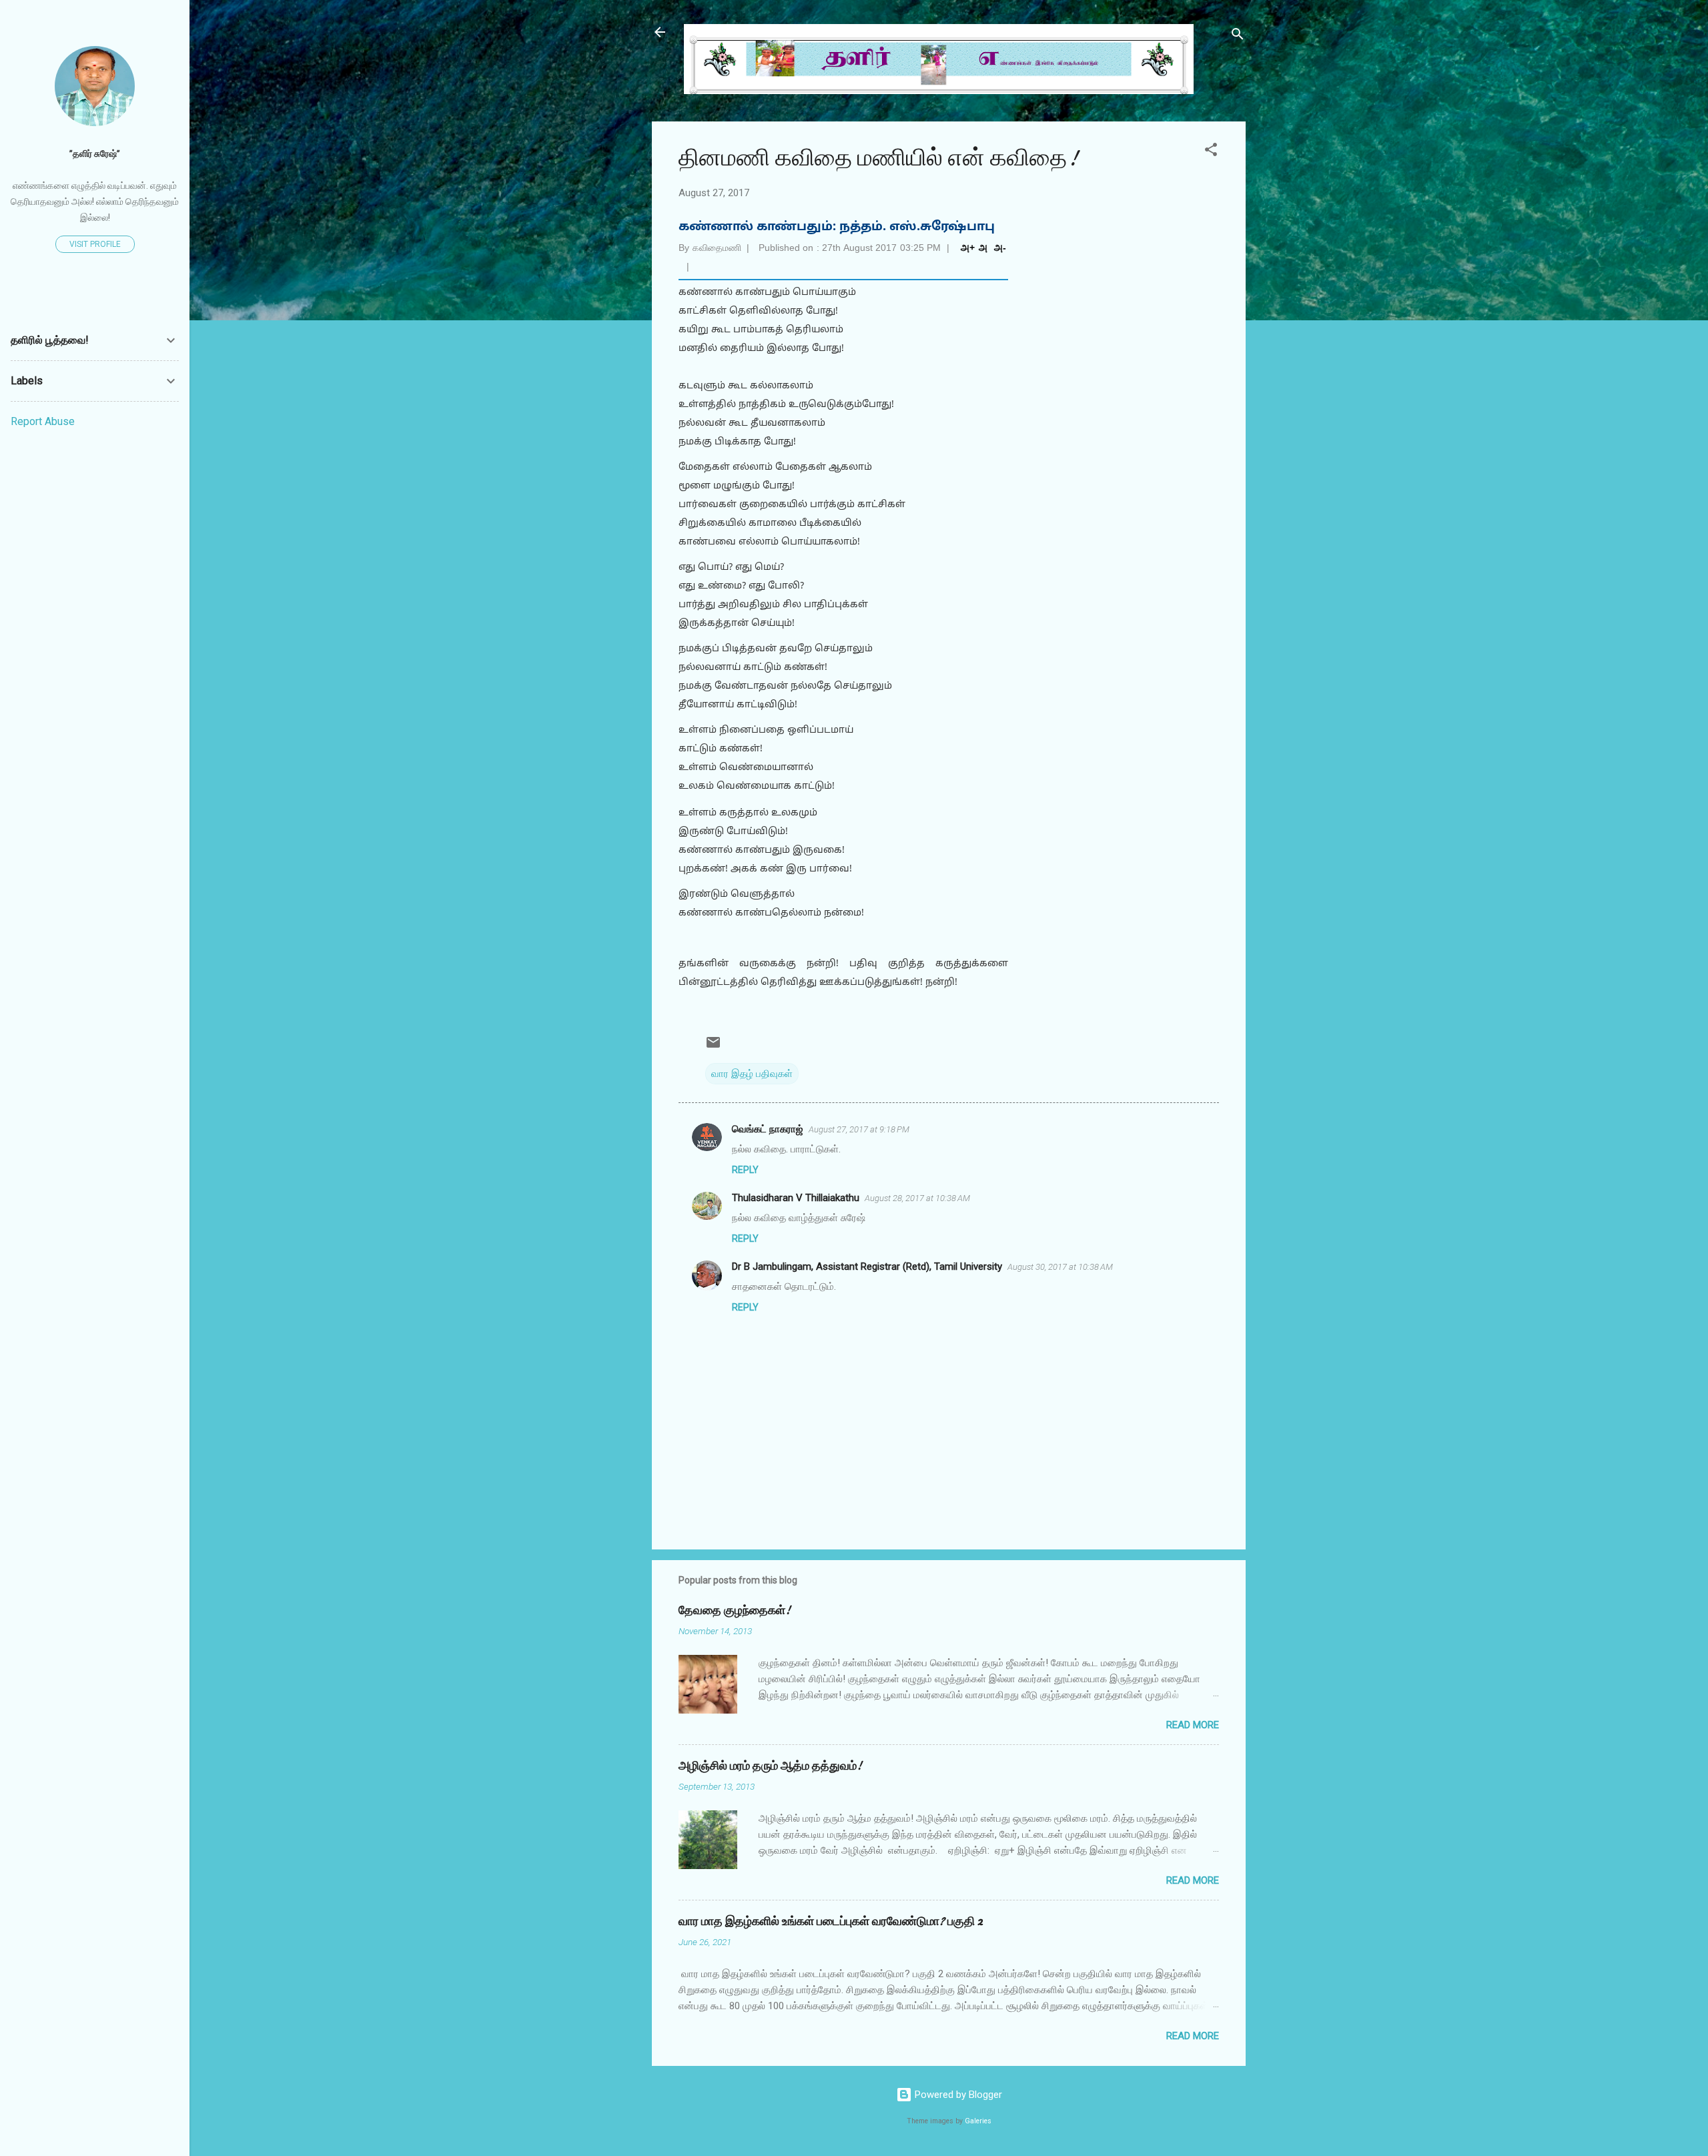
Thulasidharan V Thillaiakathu (796, 1198)
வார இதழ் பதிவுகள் (752, 1074)
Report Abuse (43, 421)
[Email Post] (713, 1047)
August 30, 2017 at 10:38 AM (1060, 1267)
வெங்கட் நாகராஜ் (768, 1129)
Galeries (978, 2121)
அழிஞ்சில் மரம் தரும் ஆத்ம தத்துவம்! (770, 1766)
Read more (1193, 1725)
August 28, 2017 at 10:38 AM (917, 1198)
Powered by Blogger (957, 2095)
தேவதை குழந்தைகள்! (735, 1610)
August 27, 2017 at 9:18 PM (859, 1129)
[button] (1211, 152)
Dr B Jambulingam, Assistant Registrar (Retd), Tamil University (867, 1267)
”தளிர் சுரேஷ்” (95, 153)
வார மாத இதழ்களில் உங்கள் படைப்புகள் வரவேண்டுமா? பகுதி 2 (831, 1921)
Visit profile (95, 244)
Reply (745, 1170)
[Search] (1238, 36)
